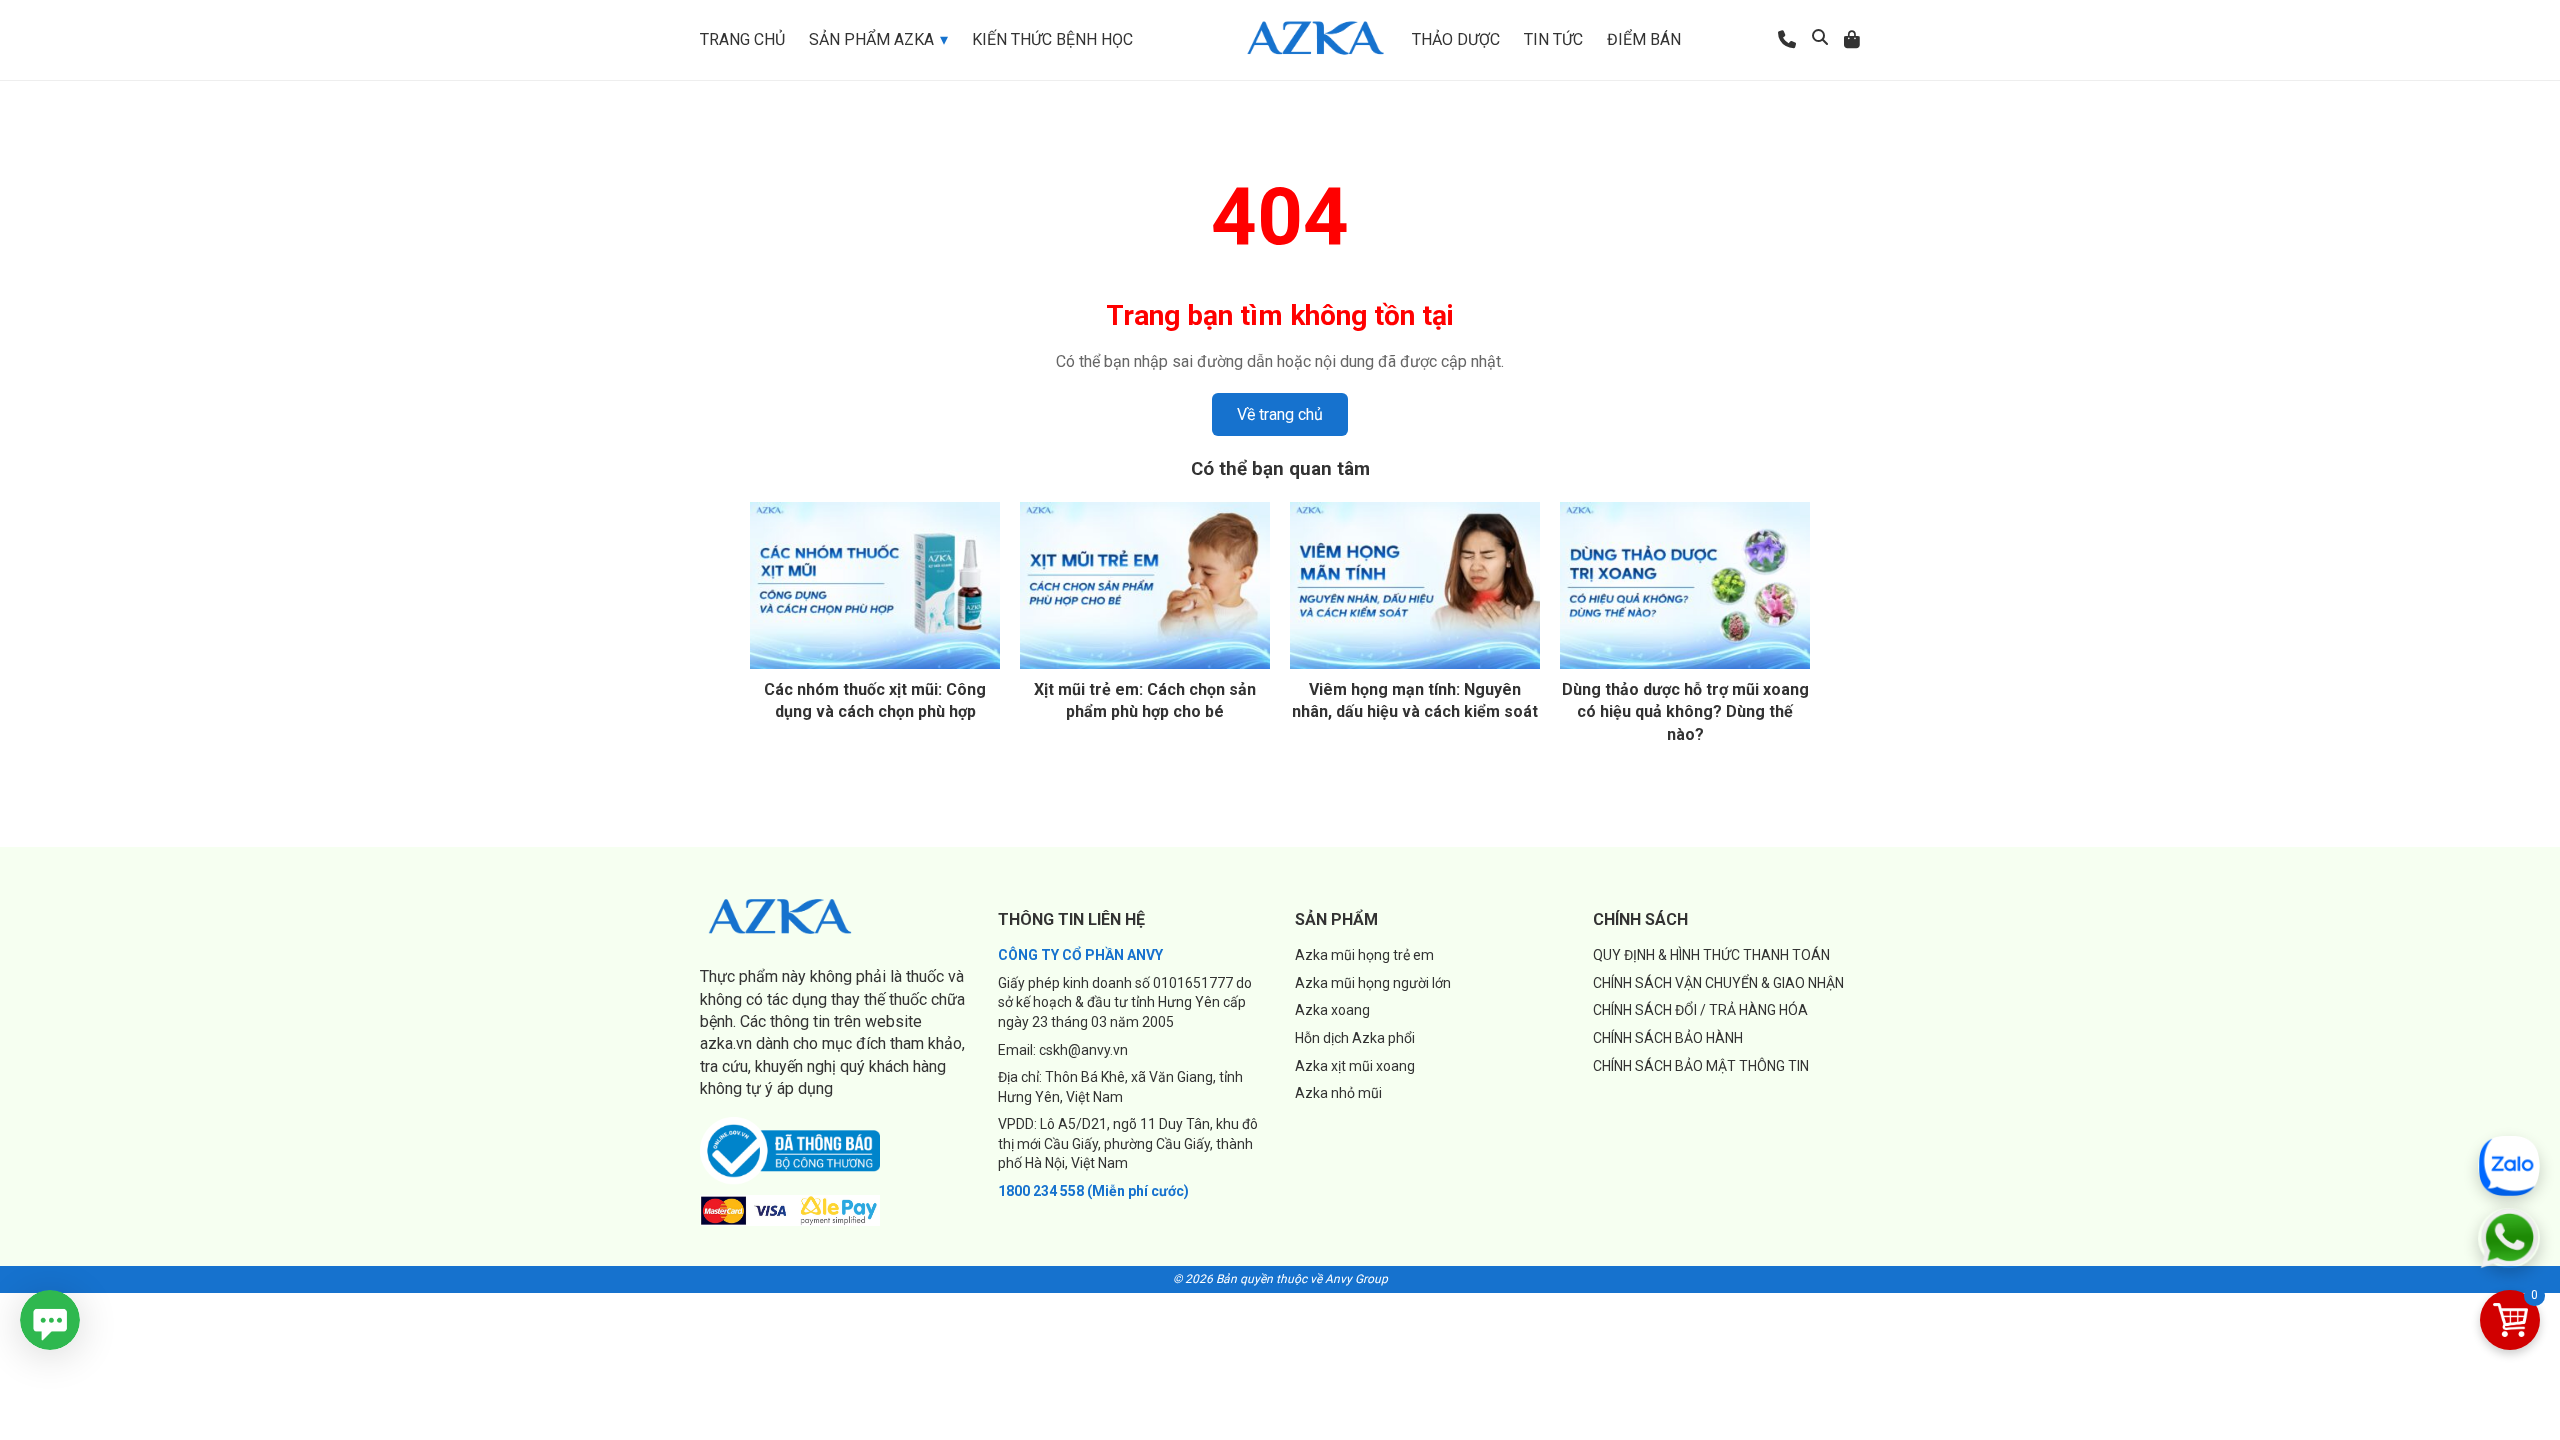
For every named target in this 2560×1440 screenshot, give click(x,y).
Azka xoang (1332, 1010)
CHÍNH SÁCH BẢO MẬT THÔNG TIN (1701, 1066)
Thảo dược (1456, 39)
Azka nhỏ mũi (1338, 1093)
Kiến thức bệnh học (1052, 39)
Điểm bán (1644, 39)
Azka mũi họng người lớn (1373, 983)
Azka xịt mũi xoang (1355, 1066)
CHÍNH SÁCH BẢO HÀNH (1668, 1038)
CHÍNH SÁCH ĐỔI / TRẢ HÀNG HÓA (1700, 1010)
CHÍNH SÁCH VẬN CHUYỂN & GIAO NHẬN (1718, 983)
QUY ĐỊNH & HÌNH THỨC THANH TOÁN (1711, 955)
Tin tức (1553, 39)
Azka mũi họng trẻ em (1364, 955)
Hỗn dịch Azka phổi (1355, 1038)
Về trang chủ (1280, 414)
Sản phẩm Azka (871, 39)
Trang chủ (742, 39)
